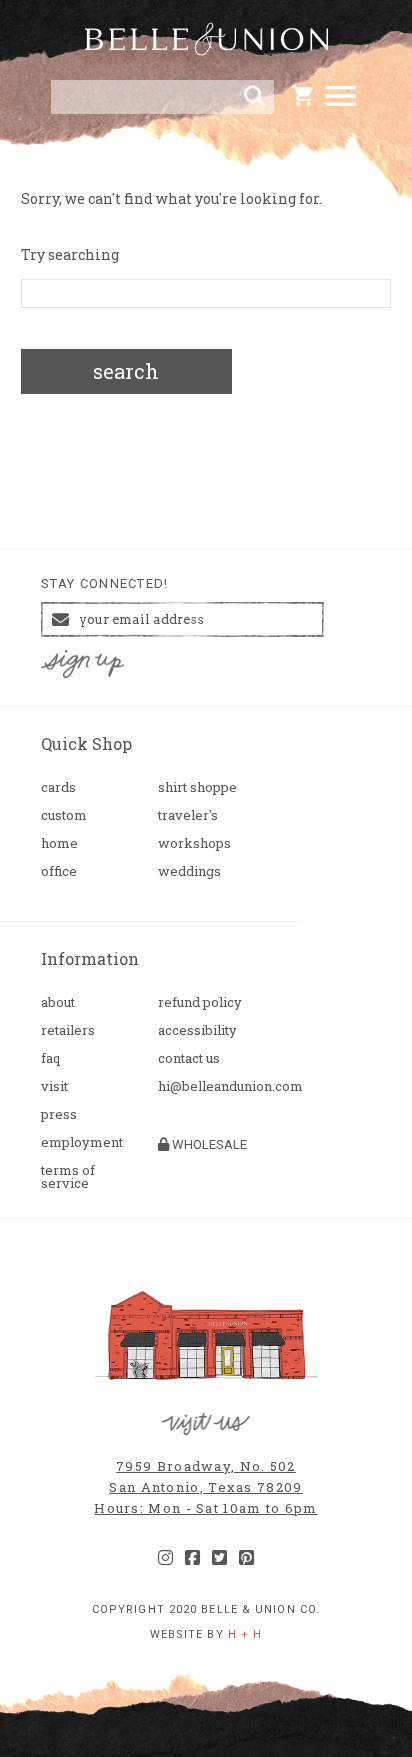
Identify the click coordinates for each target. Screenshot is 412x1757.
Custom (64, 815)
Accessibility (197, 1030)
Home (59, 843)
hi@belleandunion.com (208, 1086)
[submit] (254, 97)
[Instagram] (165, 1558)
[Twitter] (219, 1558)
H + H (245, 1634)
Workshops (194, 843)
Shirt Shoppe (197, 787)
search (126, 371)
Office (59, 871)
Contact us (189, 1058)
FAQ (50, 1058)
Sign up (83, 664)
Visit (54, 1086)
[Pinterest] (246, 1558)
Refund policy (200, 1002)
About (58, 1002)
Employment (82, 1142)
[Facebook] (192, 1558)
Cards (58, 787)
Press (59, 1114)
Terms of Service (68, 1177)
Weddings (189, 871)
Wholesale (208, 1144)
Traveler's (188, 815)
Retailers (68, 1030)
